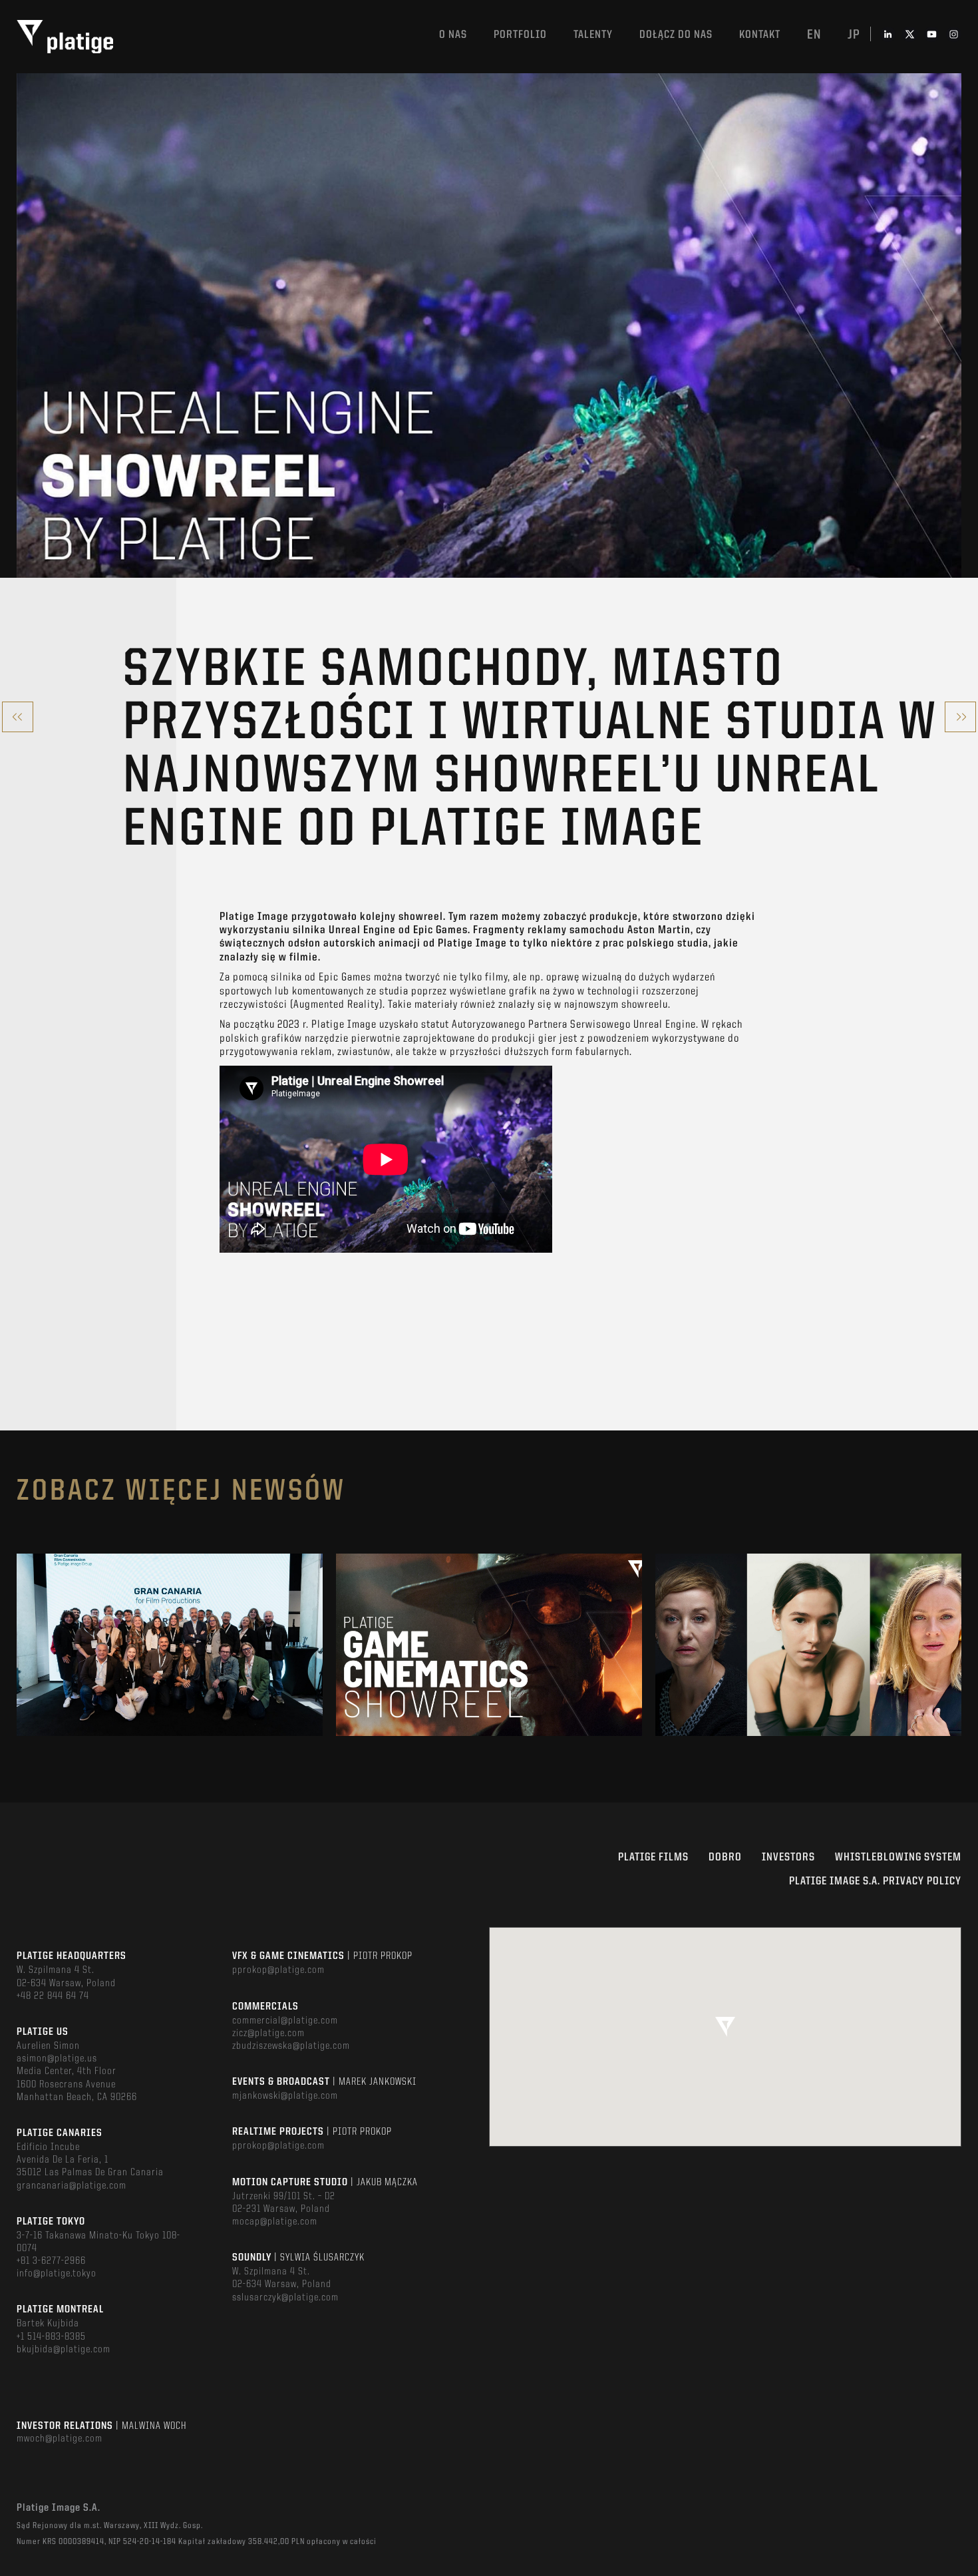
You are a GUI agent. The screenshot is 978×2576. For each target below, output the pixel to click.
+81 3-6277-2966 (51, 2261)
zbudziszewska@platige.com (291, 2046)
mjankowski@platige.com (285, 2096)
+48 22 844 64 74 (53, 1996)
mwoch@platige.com (60, 2439)
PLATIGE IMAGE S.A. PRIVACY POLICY (875, 1881)
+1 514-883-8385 (51, 2337)
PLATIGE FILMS (653, 1857)
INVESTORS (788, 1857)
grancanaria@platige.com (72, 2186)
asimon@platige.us (57, 2059)
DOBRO (725, 1857)
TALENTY (593, 35)
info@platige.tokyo (57, 2274)
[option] (170, 1645)
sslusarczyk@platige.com (285, 2298)
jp (854, 35)
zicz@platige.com (268, 2034)
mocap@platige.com (275, 2222)
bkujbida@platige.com (64, 2350)
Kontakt (760, 35)
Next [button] (960, 1645)
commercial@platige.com (285, 2021)
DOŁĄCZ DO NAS (676, 35)
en (814, 35)
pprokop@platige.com (278, 1970)
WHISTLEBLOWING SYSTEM (898, 1857)
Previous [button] (18, 1645)
